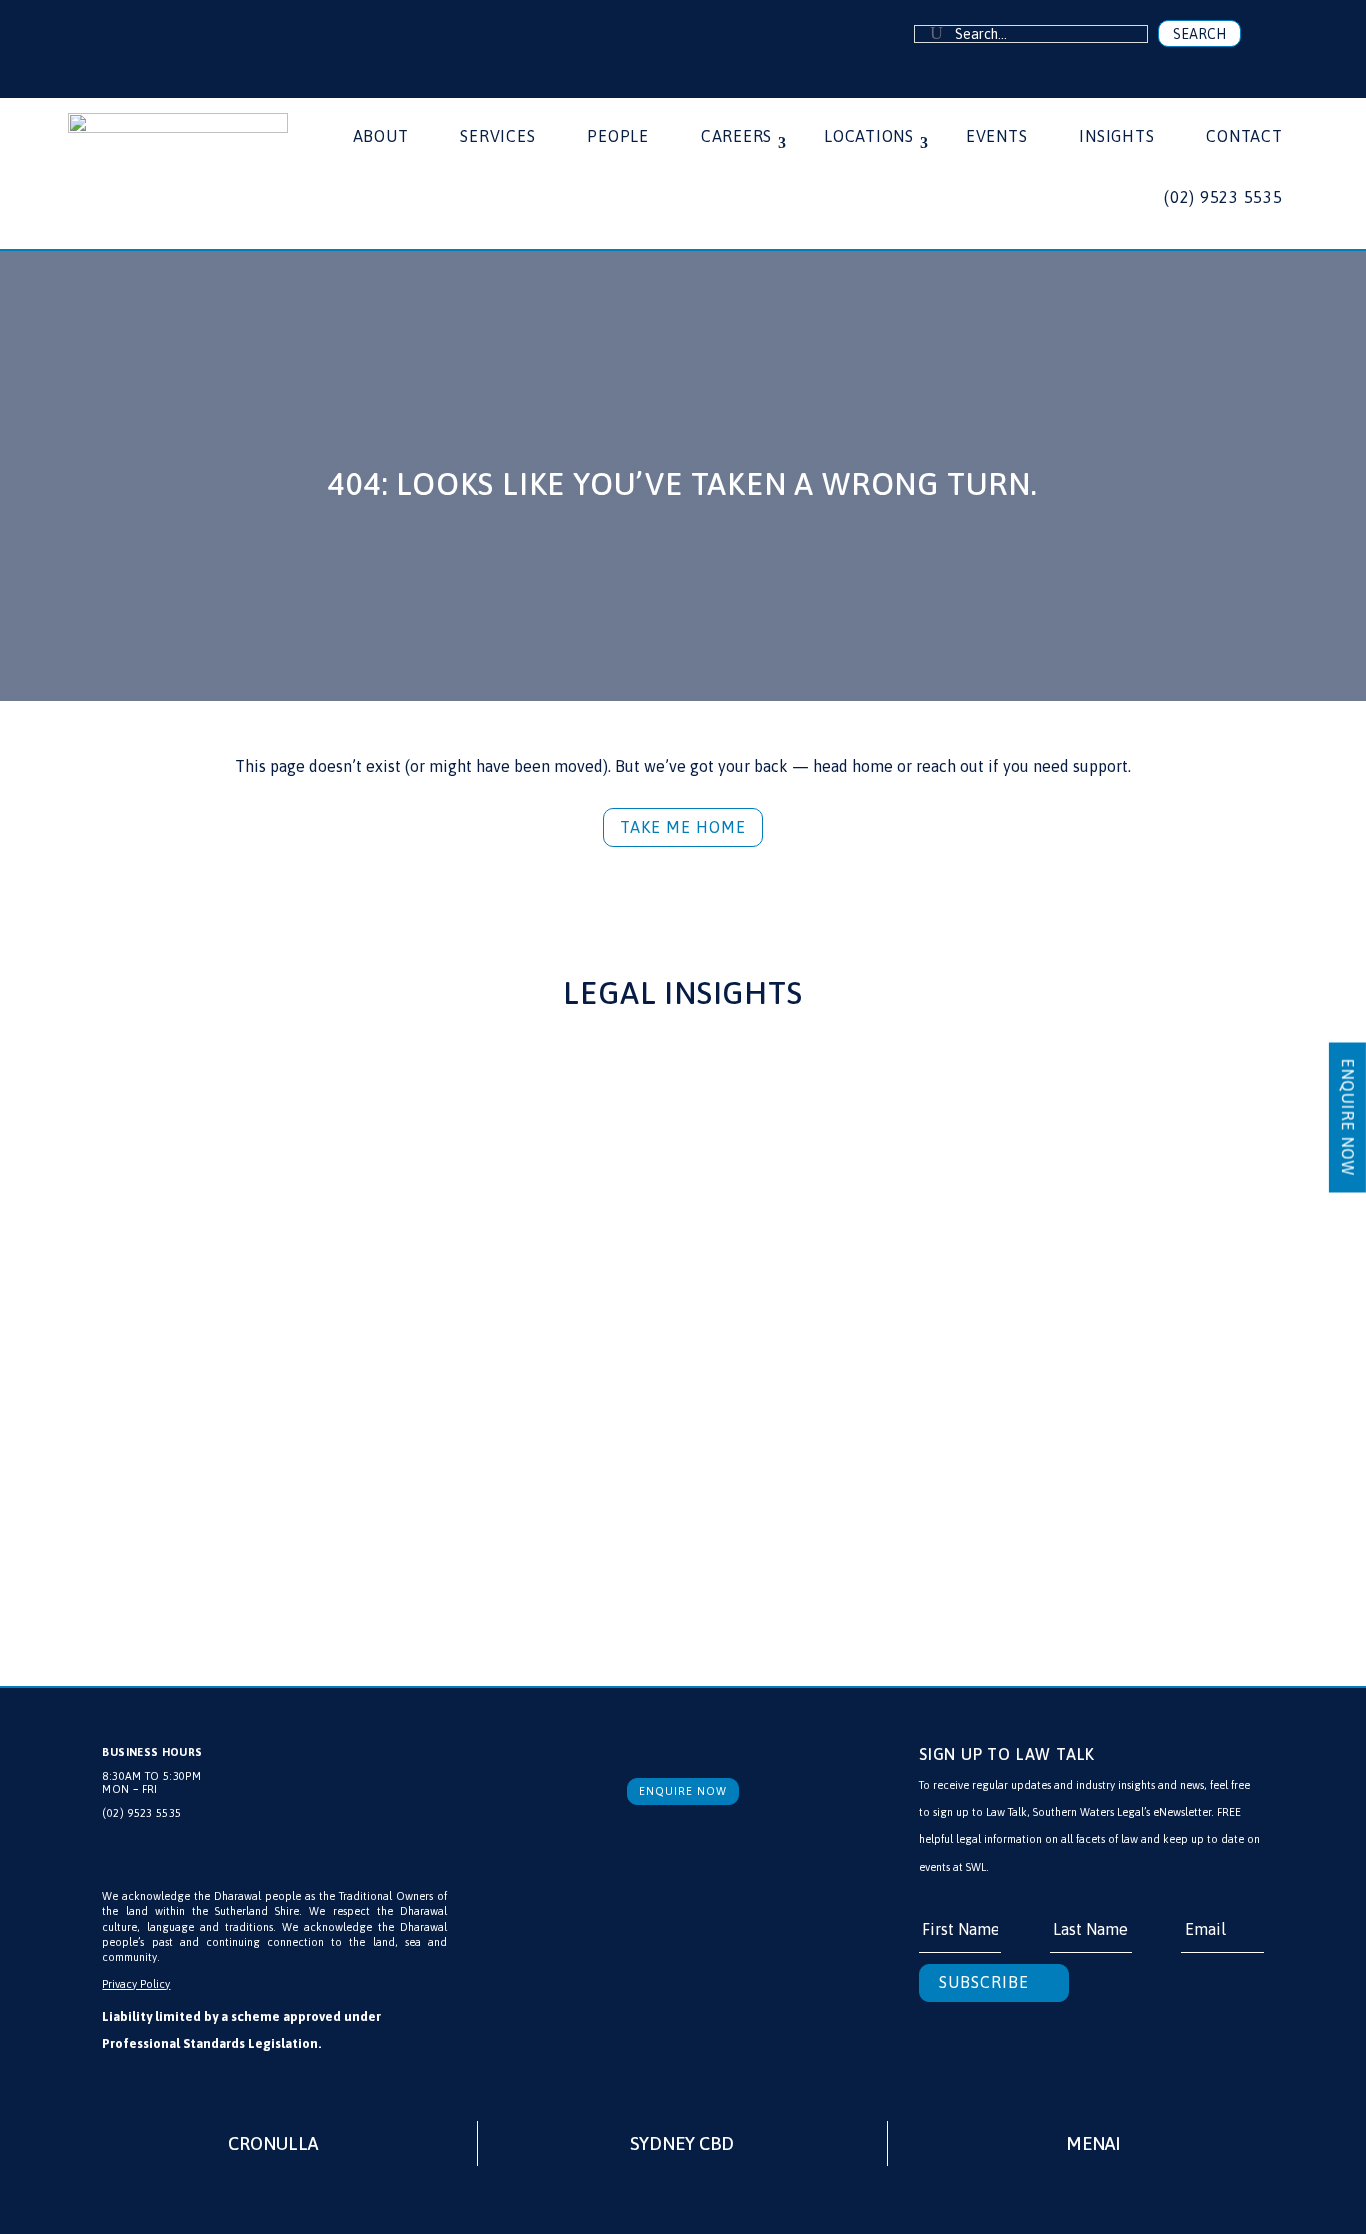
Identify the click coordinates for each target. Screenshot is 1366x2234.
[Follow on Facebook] (127, 35)
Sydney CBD (682, 2143)
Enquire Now (683, 1791)
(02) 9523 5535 (1223, 198)
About (381, 137)
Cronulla (273, 2143)
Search (1199, 34)
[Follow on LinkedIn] (157, 35)
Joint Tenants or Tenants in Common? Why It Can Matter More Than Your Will (668, 1322)
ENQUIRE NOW (1348, 1117)
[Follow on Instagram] (187, 35)
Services (497, 137)
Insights (1116, 137)
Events (997, 137)
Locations (869, 137)
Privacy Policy (136, 1984)
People (618, 137)
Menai (1093, 2143)
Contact (1244, 137)
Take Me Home (683, 827)
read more (197, 1501)
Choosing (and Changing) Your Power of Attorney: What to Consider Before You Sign (1055, 1322)
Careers (736, 137)
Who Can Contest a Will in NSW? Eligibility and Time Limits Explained (306, 1322)
